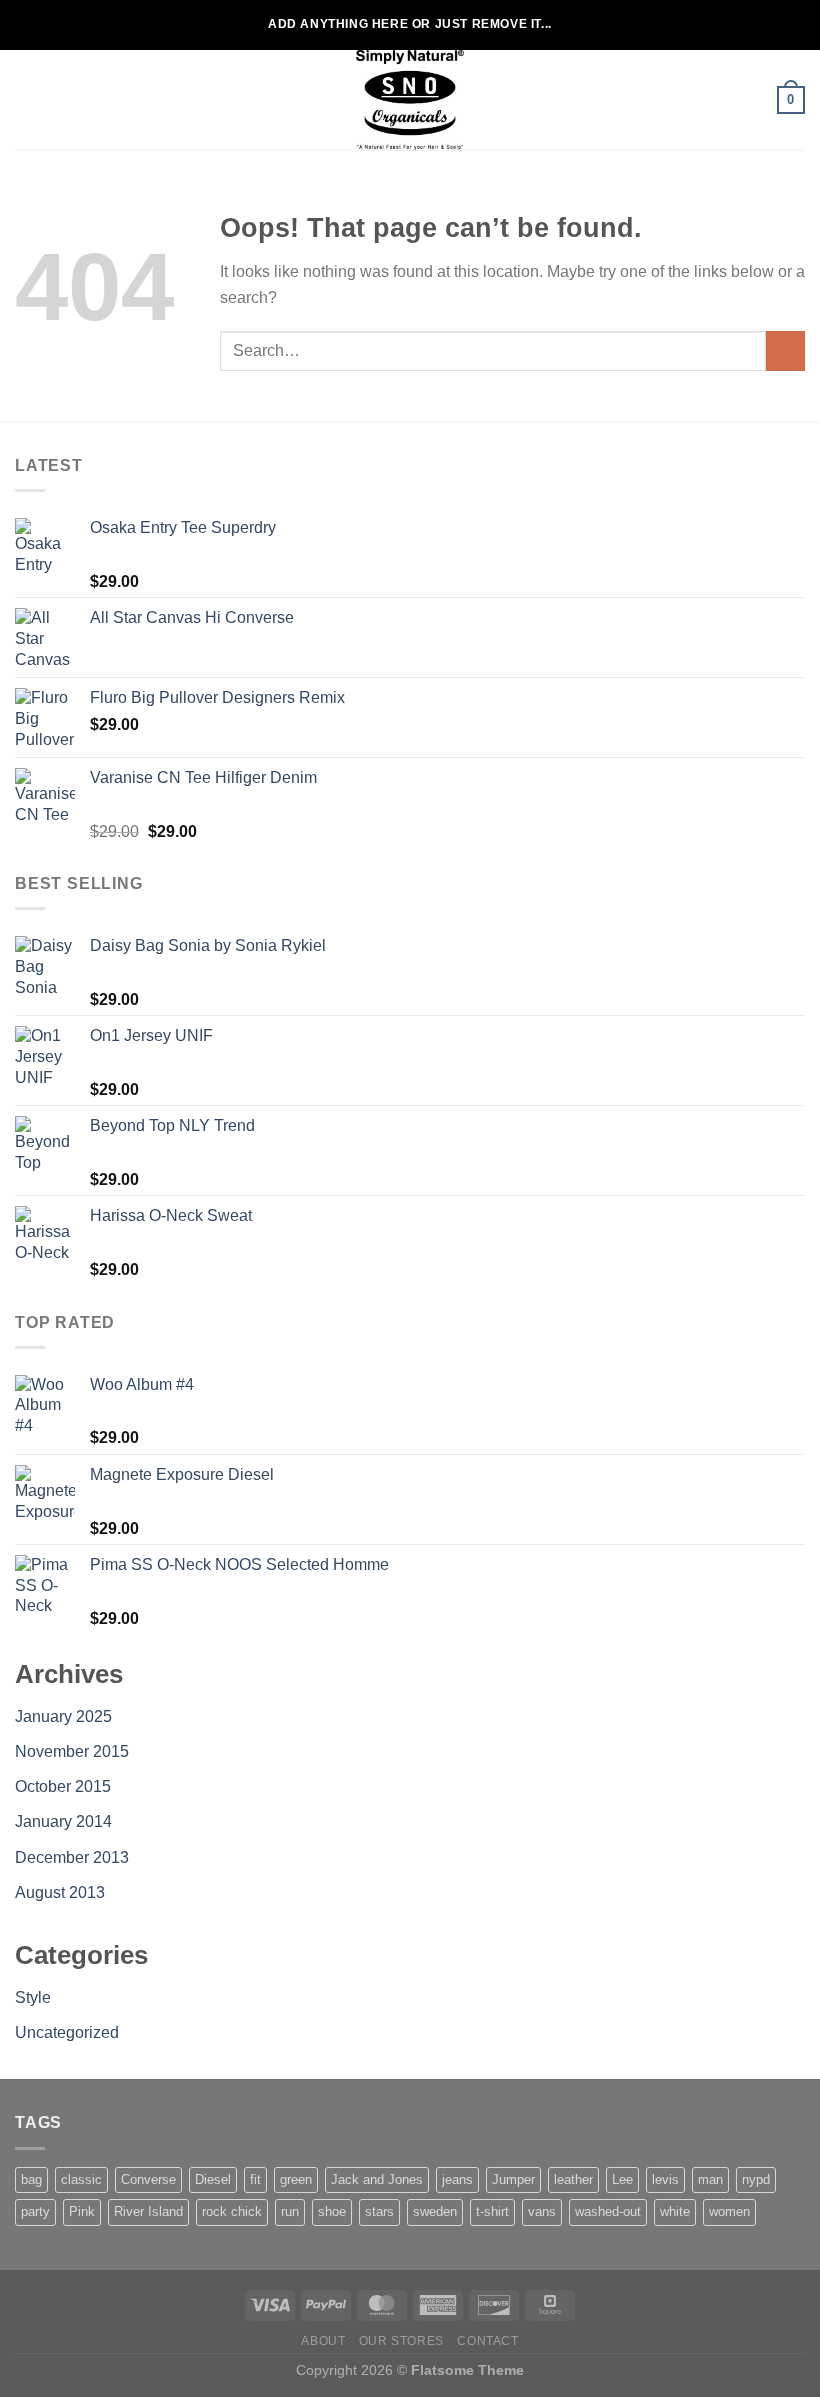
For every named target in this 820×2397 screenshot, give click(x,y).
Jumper (513, 2179)
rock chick (232, 2211)
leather (573, 2179)
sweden (435, 2211)
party (35, 2211)
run (290, 2211)
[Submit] (785, 350)
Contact (487, 2341)
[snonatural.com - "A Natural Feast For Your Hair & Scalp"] (410, 100)
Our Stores (401, 2341)
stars (379, 2211)
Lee (622, 2179)
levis (665, 2179)
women (729, 2211)
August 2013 (60, 1892)
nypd (756, 2179)
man (710, 2179)
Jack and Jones (377, 2179)
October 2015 (63, 1786)
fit (255, 2179)
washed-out (608, 2211)
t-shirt (492, 2211)
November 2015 (72, 1751)
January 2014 (63, 1821)
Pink (82, 2211)
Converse (148, 2179)
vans (542, 2211)
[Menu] (27, 99)
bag (31, 2179)
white (675, 2211)
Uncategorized (67, 2032)
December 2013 (72, 1857)
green (296, 2179)
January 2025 (63, 1716)
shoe (332, 2211)
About (323, 2341)
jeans (457, 2179)
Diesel (213, 2179)
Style (33, 1997)
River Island (148, 2211)
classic (81, 2179)
